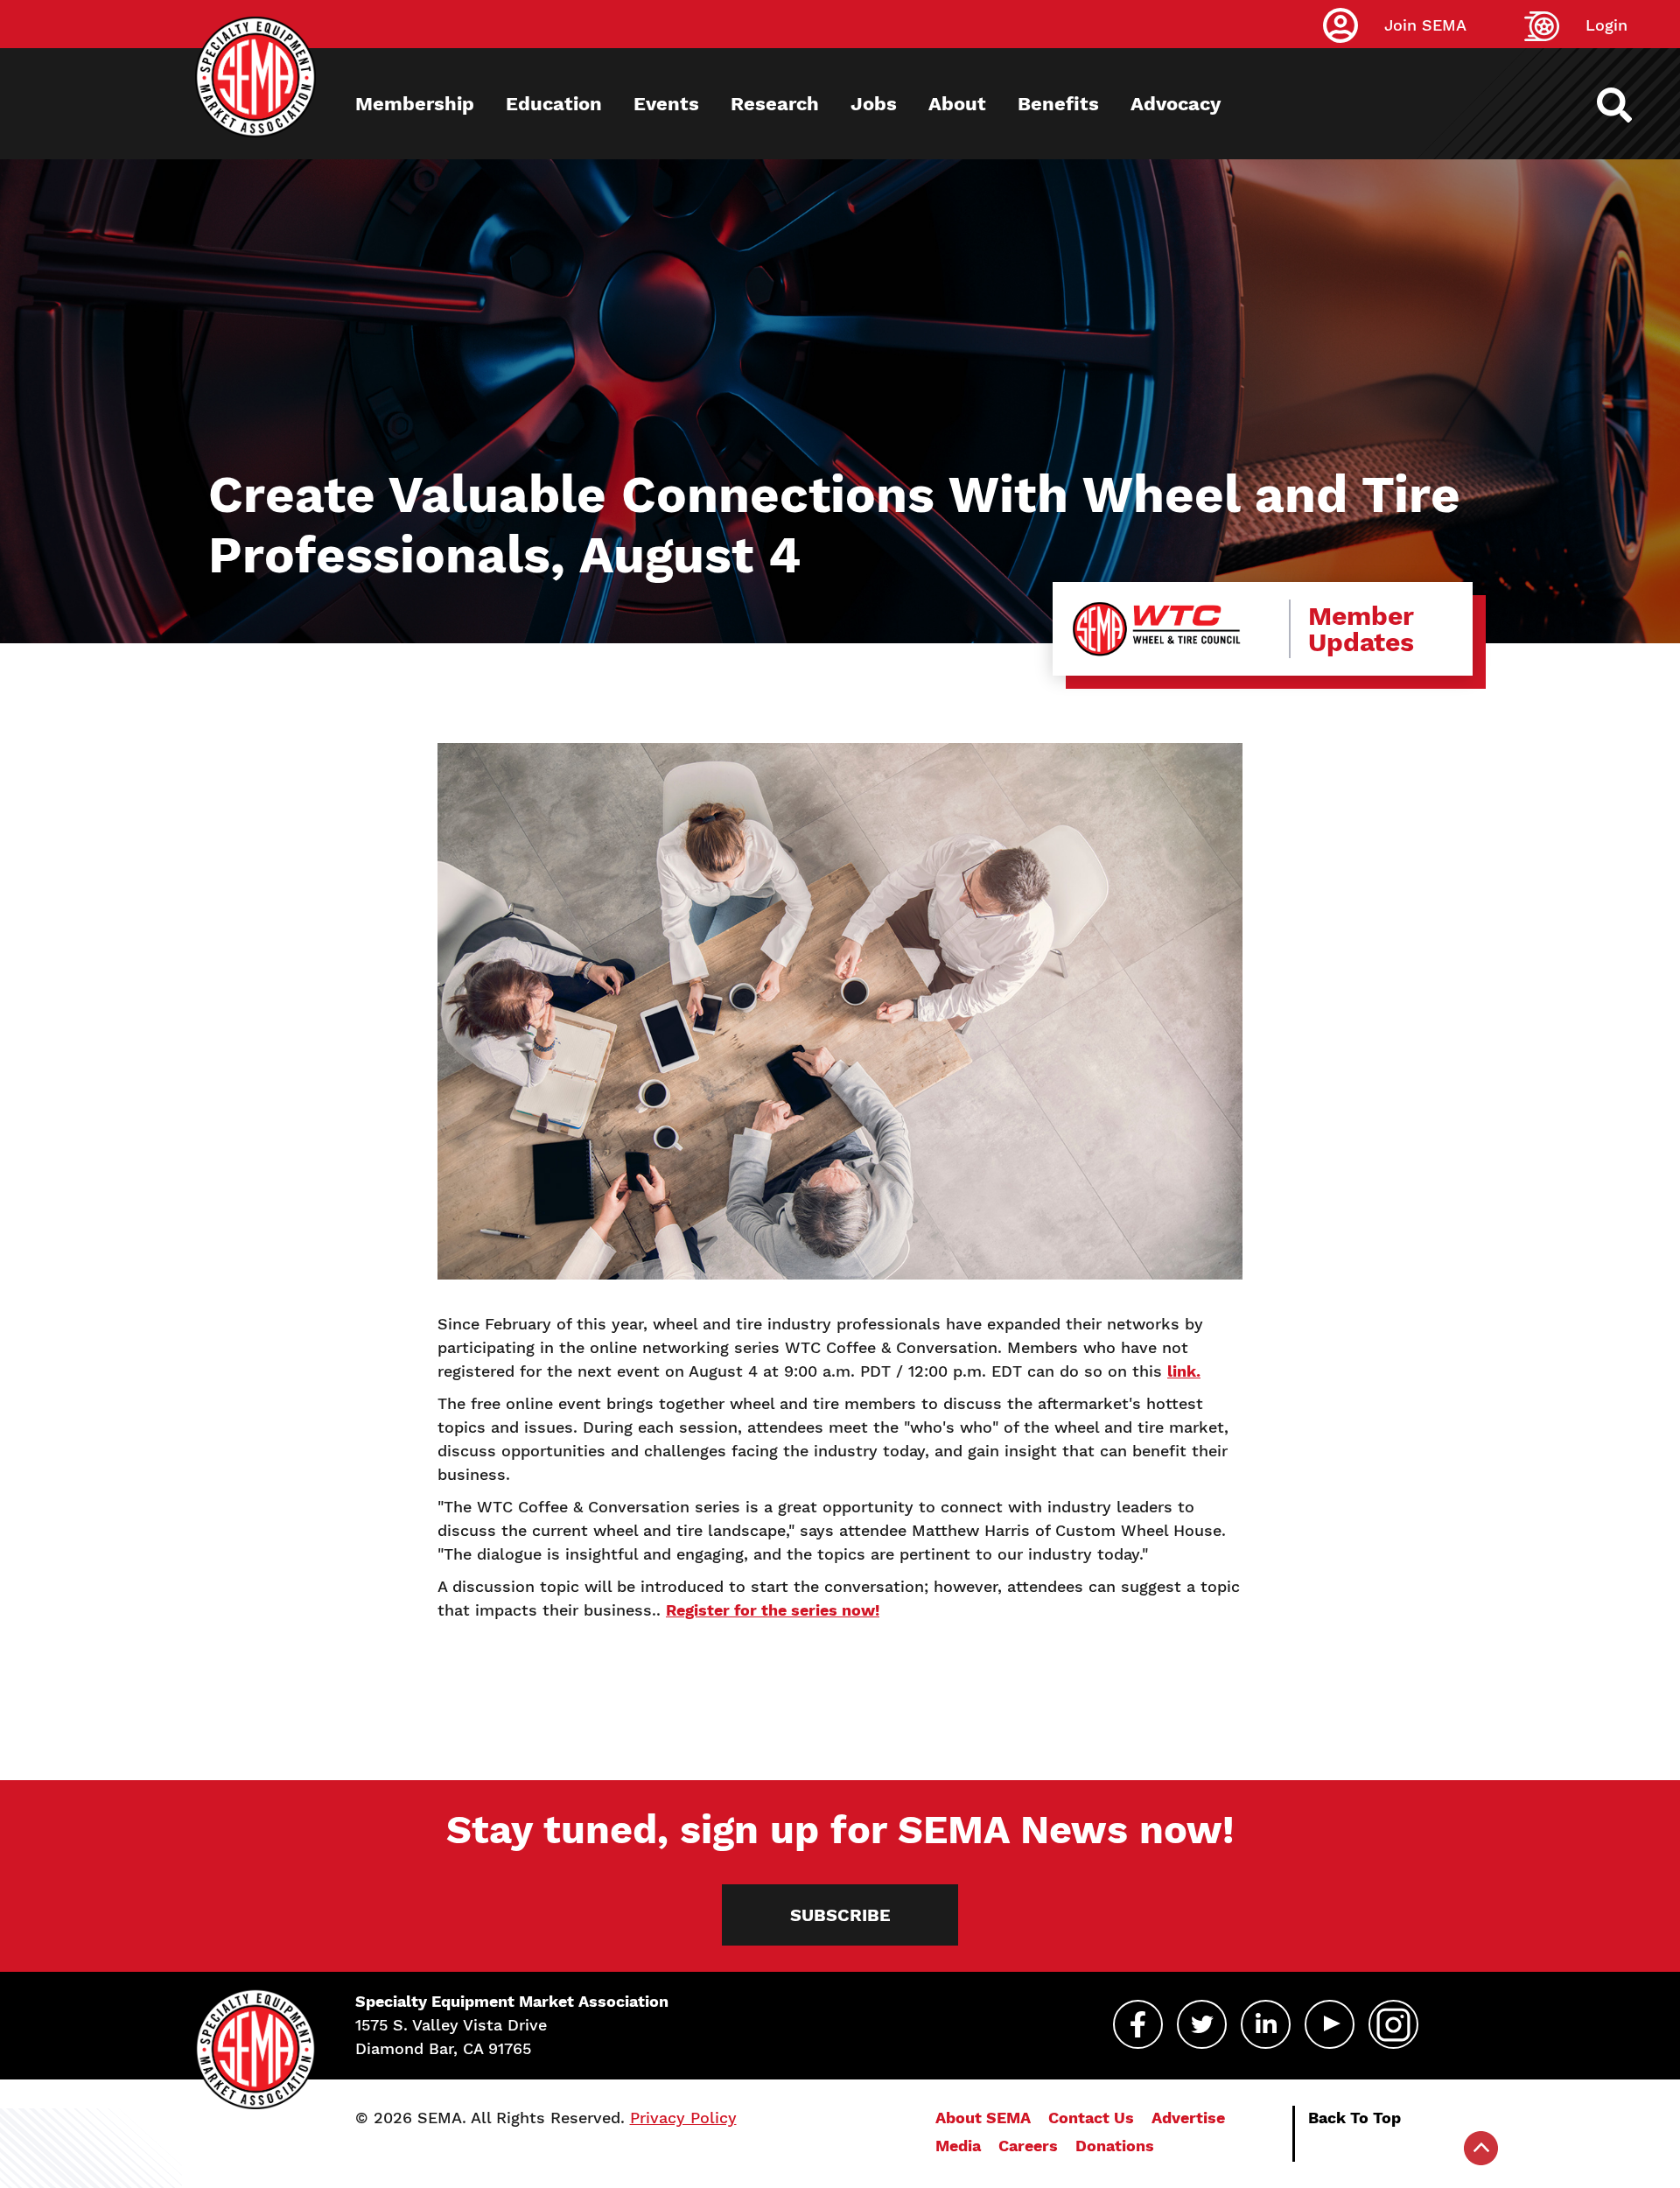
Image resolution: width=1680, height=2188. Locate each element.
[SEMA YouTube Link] (1330, 2024)
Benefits (1058, 104)
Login (1606, 25)
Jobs (874, 104)
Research (775, 104)
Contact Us (1091, 2118)
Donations (1115, 2146)
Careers (1028, 2146)
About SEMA (983, 2118)
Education (554, 104)
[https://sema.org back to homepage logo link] (1630, 105)
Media (958, 2146)
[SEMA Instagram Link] (1393, 2024)
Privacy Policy (683, 2118)
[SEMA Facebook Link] (1138, 2024)
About (957, 104)
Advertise (1188, 2118)
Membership (415, 104)
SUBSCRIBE (840, 1915)
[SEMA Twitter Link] (1202, 2024)
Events (666, 104)
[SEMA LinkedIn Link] (1266, 2024)
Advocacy (1176, 104)
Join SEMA (1425, 25)
